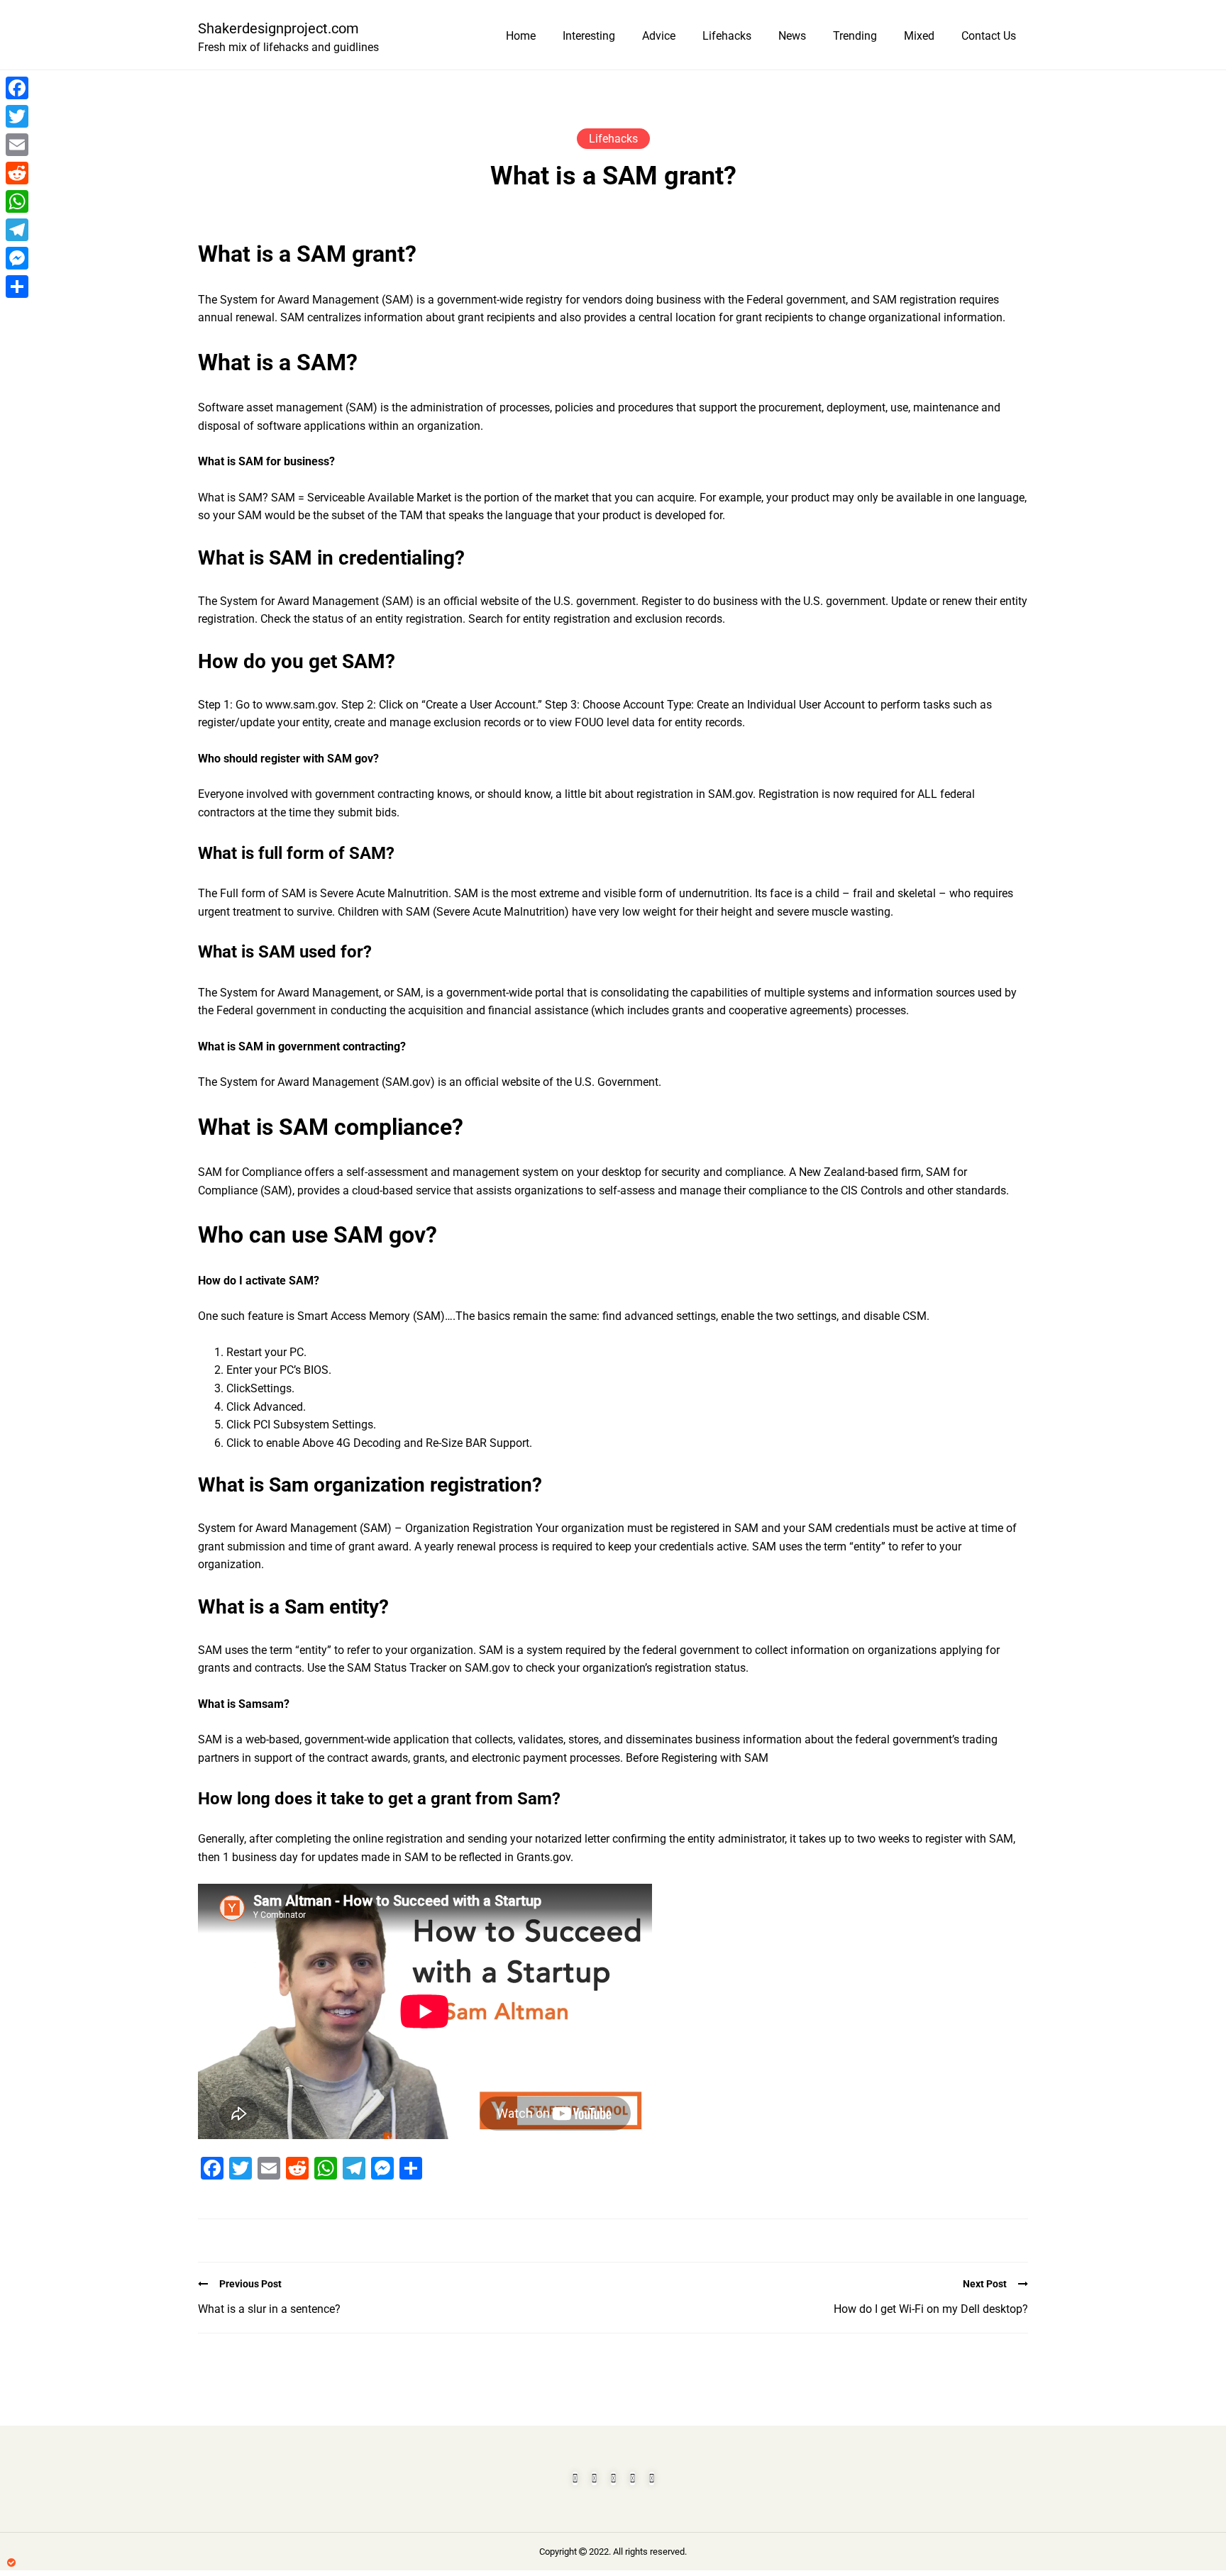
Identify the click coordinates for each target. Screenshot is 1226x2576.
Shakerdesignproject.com (278, 28)
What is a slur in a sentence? (269, 2309)
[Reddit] (17, 173)
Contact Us (989, 36)
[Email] (17, 145)
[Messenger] (17, 258)
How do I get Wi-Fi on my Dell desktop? (931, 2309)
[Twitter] (17, 116)
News (792, 36)
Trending (855, 36)
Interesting (589, 36)
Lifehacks (727, 36)
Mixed (919, 36)
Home (521, 36)
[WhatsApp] (17, 201)
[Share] (17, 287)
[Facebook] (17, 88)
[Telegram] (17, 230)
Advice (659, 36)
